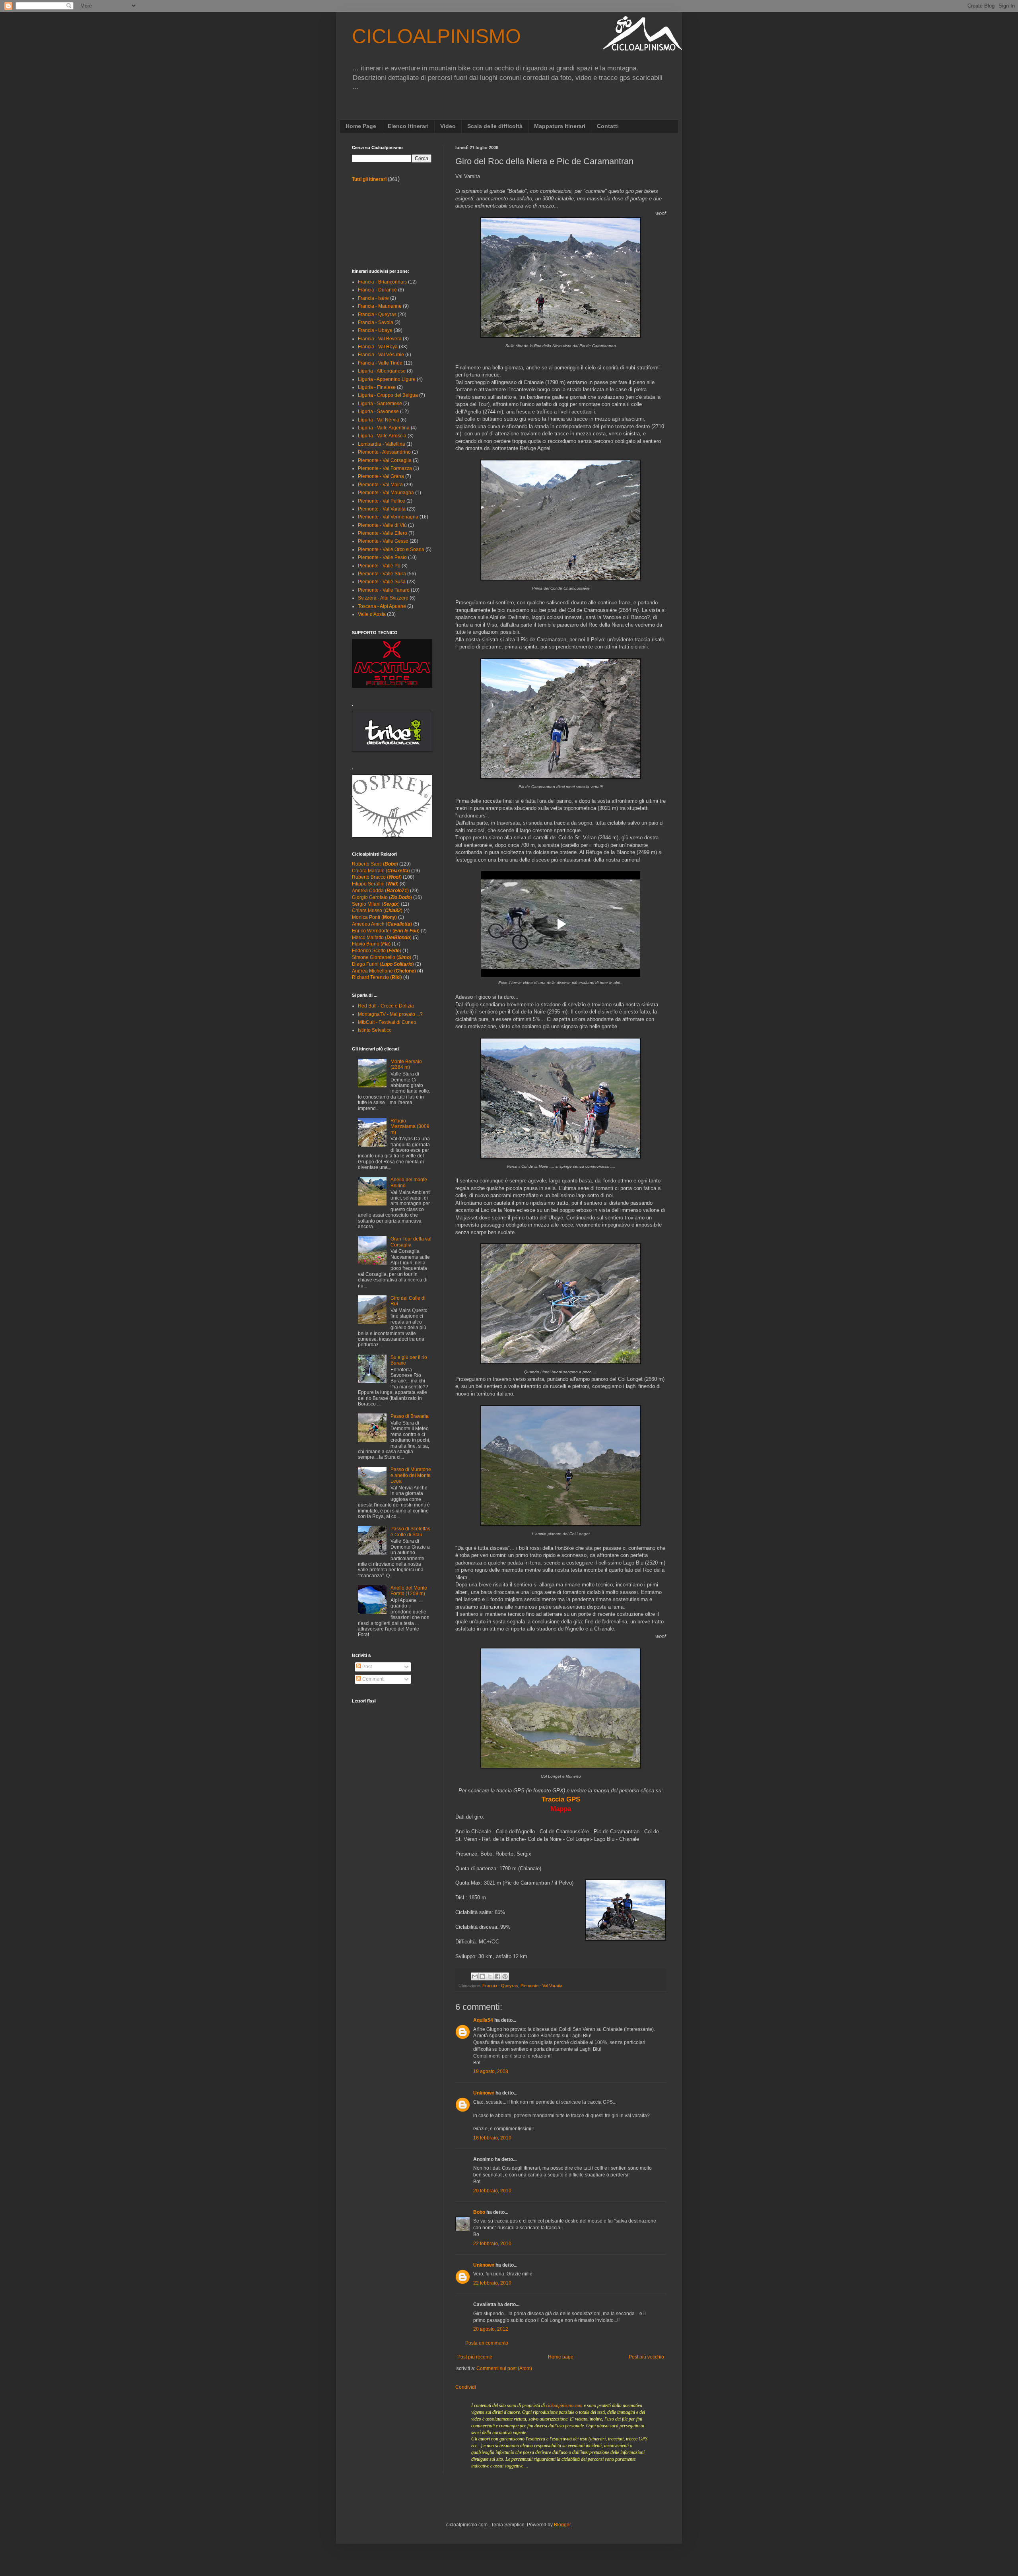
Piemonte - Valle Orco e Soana (391, 549)
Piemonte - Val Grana (381, 476)
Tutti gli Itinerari (369, 179)
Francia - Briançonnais (382, 282)
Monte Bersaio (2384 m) (406, 1064)
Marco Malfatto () (382, 938)
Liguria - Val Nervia (379, 420)
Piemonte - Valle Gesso (383, 541)
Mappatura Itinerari (560, 126)
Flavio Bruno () (371, 944)
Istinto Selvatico (375, 1030)
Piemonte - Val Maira (380, 485)
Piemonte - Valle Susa (382, 582)
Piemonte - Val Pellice (382, 501)
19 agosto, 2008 (491, 2071)
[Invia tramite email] (475, 1976)
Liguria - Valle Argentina (384, 428)
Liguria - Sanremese (380, 404)
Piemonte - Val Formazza (385, 468)
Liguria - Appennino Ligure (387, 379)
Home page (561, 2357)
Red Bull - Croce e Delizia (386, 1006)
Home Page (361, 126)
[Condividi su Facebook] (497, 1976)
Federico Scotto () (377, 951)
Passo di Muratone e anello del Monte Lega (411, 1475)
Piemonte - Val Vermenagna (388, 517)
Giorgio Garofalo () (382, 897)
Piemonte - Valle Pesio (382, 557)
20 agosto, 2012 (491, 2329)
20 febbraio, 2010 (492, 2191)
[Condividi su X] (490, 1976)
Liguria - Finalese (377, 387)
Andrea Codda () (380, 891)
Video (448, 126)
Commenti (373, 1679)
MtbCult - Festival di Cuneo (387, 1022)
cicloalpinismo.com (564, 2405)
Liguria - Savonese (378, 412)
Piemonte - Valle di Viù (382, 525)
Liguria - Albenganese (382, 371)
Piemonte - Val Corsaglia (385, 460)
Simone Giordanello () (382, 957)
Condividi (466, 2387)
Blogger (562, 2525)
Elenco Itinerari (408, 126)
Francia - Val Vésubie (381, 355)
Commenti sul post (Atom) (504, 2368)
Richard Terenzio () (377, 977)
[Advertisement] (388, 225)
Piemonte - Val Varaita (541, 1986)
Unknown (484, 2093)
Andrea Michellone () (384, 971)
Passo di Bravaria (410, 1416)
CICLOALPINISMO (436, 36)
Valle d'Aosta (372, 614)
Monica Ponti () (374, 917)
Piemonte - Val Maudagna (386, 493)
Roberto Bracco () (377, 877)
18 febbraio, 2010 (492, 2138)
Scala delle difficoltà (495, 126)
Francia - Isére (373, 298)
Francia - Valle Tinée (380, 363)
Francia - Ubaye (375, 330)
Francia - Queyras (500, 1986)
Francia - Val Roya (378, 347)
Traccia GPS (561, 1799)
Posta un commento (487, 2343)
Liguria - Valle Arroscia (382, 436)
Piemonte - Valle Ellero (383, 533)
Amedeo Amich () (382, 924)
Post (366, 1667)
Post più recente (475, 2357)
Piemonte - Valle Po (379, 566)
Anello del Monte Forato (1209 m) (409, 1591)
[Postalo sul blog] (482, 1976)
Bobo (479, 2212)
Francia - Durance (377, 290)
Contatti (608, 126)
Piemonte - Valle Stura (382, 574)
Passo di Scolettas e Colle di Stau (410, 1532)
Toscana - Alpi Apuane (382, 606)
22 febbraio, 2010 (492, 2244)
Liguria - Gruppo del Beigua (388, 395)
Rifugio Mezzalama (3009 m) (410, 1127)
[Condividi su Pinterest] (505, 1976)
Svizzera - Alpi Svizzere (383, 598)
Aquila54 (483, 2020)
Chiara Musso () (377, 910)
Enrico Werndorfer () (386, 931)
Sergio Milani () (376, 904)
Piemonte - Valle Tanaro (384, 590)
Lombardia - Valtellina (382, 444)
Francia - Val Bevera (380, 339)
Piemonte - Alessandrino (384, 452)
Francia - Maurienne (380, 306)
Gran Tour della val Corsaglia (411, 1242)
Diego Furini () (383, 964)
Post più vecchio (646, 2357)
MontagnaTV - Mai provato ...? (390, 1014)
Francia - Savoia (376, 322)
